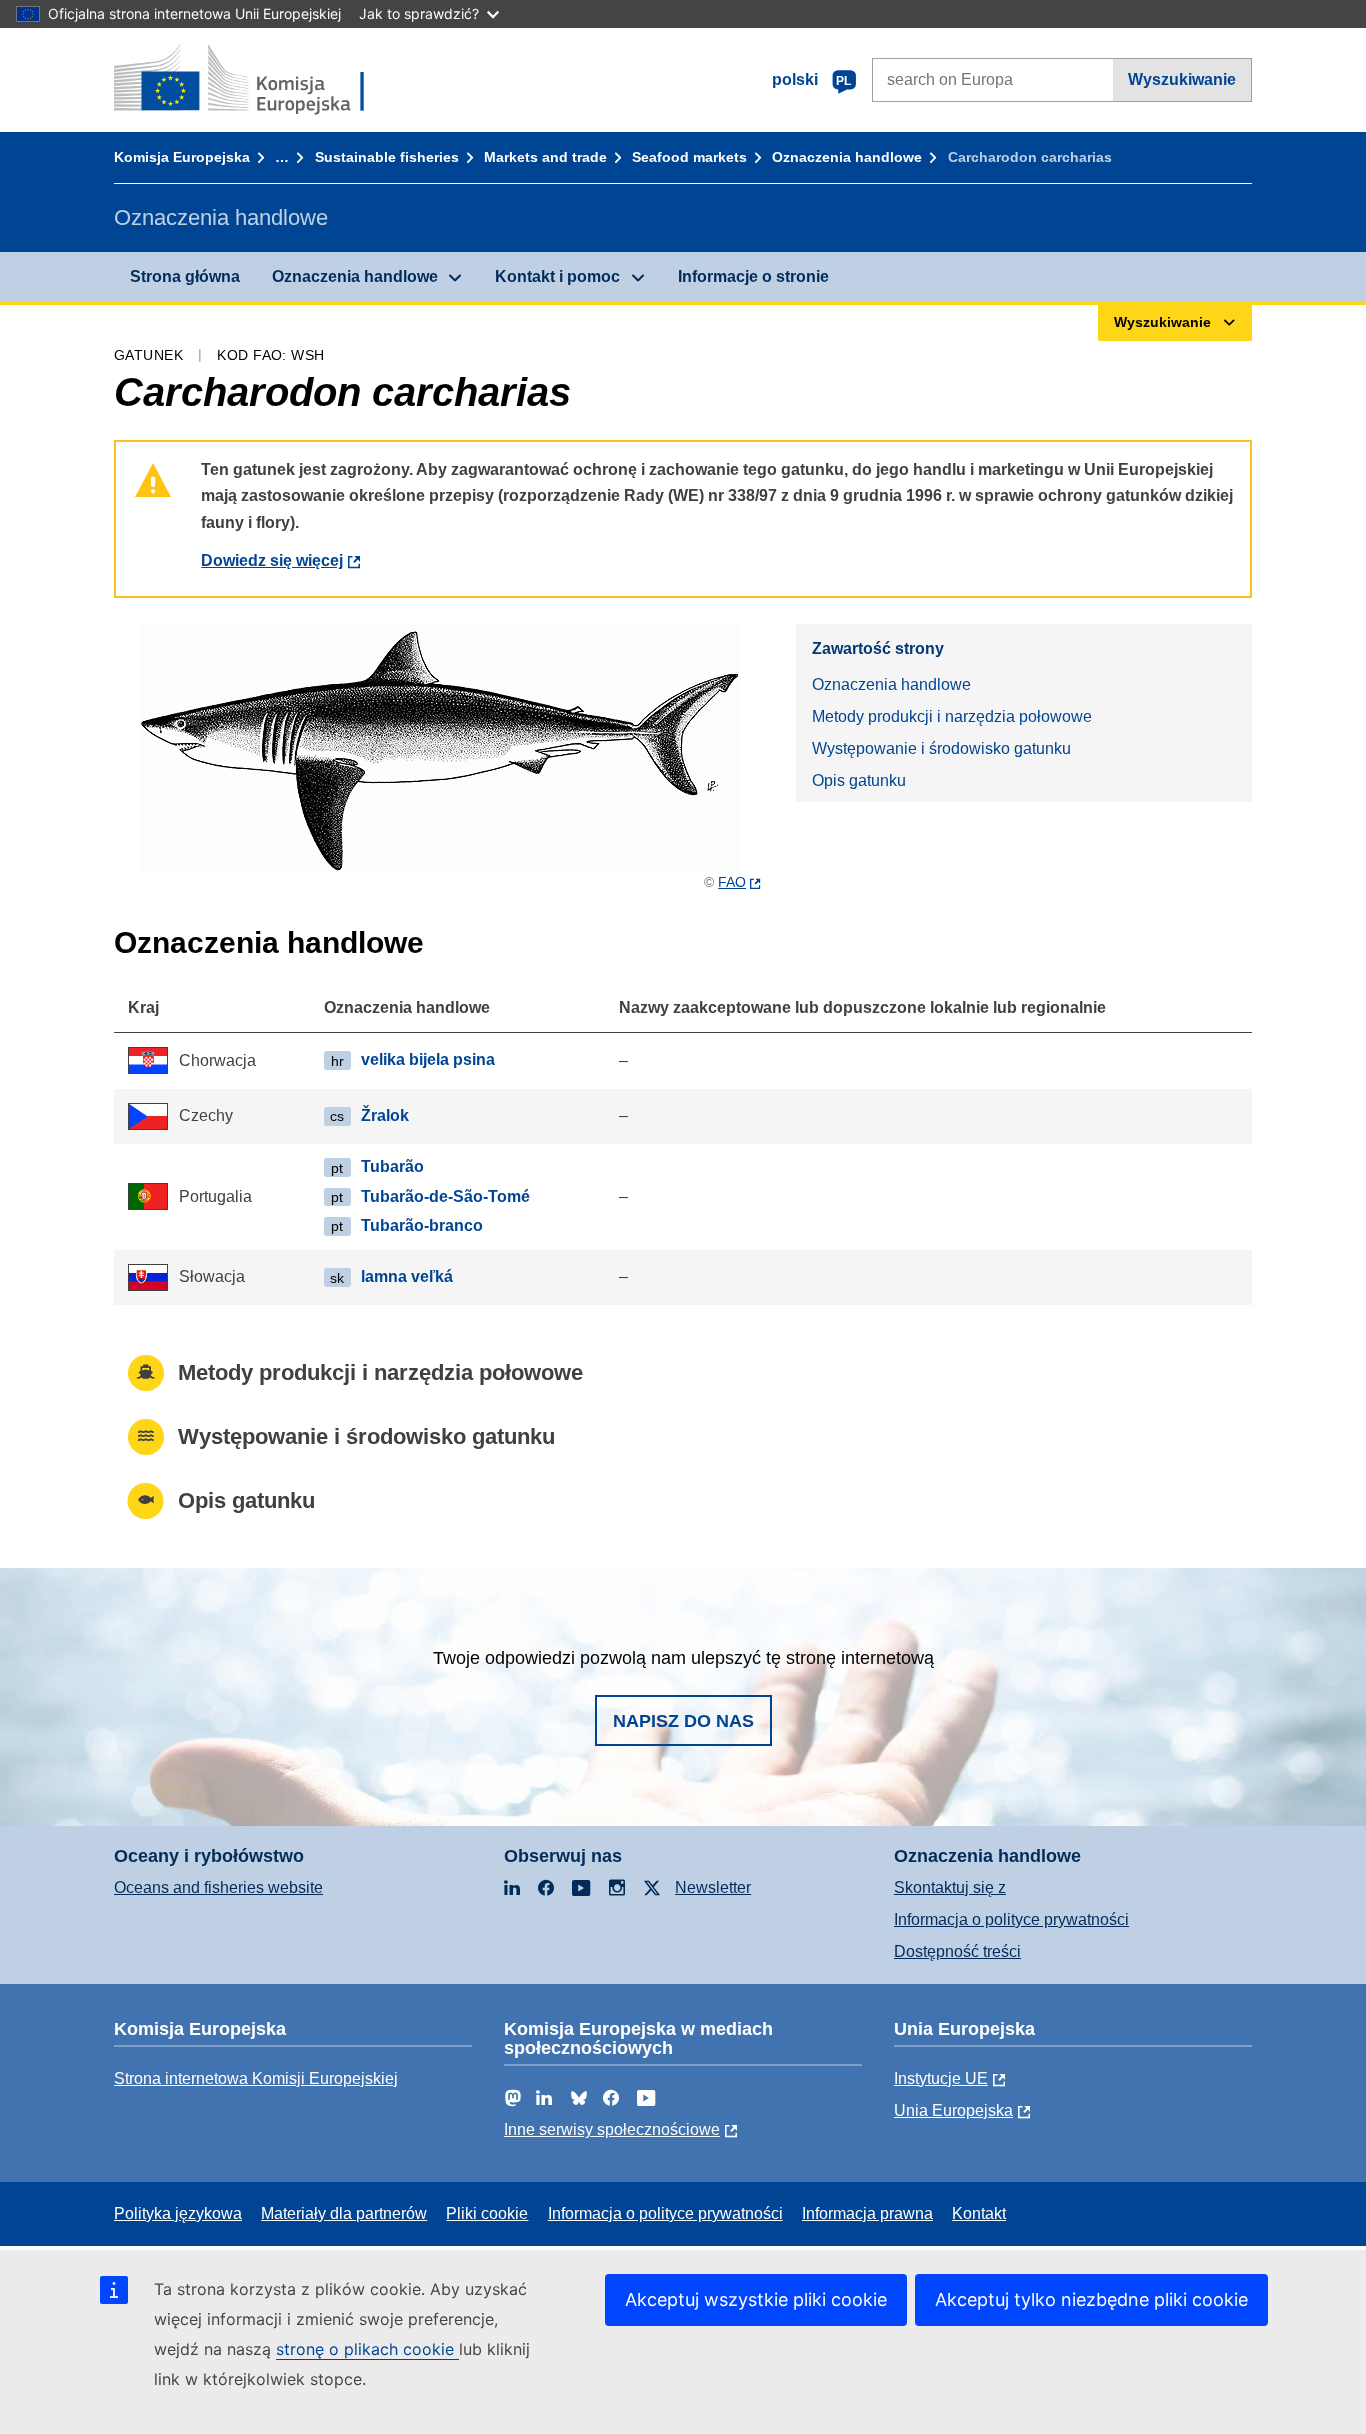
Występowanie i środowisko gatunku (941, 748)
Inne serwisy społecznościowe (612, 2129)
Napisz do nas (683, 1721)
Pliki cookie (487, 2213)
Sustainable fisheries (387, 157)
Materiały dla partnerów (344, 2213)
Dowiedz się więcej (272, 560)
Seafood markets (689, 157)
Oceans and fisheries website (218, 1887)
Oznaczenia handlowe (847, 157)
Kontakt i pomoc (557, 276)
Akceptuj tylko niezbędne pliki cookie (1091, 2299)
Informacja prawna (867, 2213)
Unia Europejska (953, 2110)
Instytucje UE (941, 2078)
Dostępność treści (957, 1951)
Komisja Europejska (182, 157)
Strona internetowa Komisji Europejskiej (256, 2078)
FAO (732, 882)
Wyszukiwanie (1182, 79)
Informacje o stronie (753, 276)
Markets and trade (545, 157)
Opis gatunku (859, 780)
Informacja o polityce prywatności (1011, 1919)
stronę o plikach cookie (367, 2349)
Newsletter (713, 1887)
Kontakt (979, 2213)
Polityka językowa (178, 2213)
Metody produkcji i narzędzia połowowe (952, 716)
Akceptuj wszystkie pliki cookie (756, 2299)
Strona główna (185, 276)
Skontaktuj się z (950, 1887)
